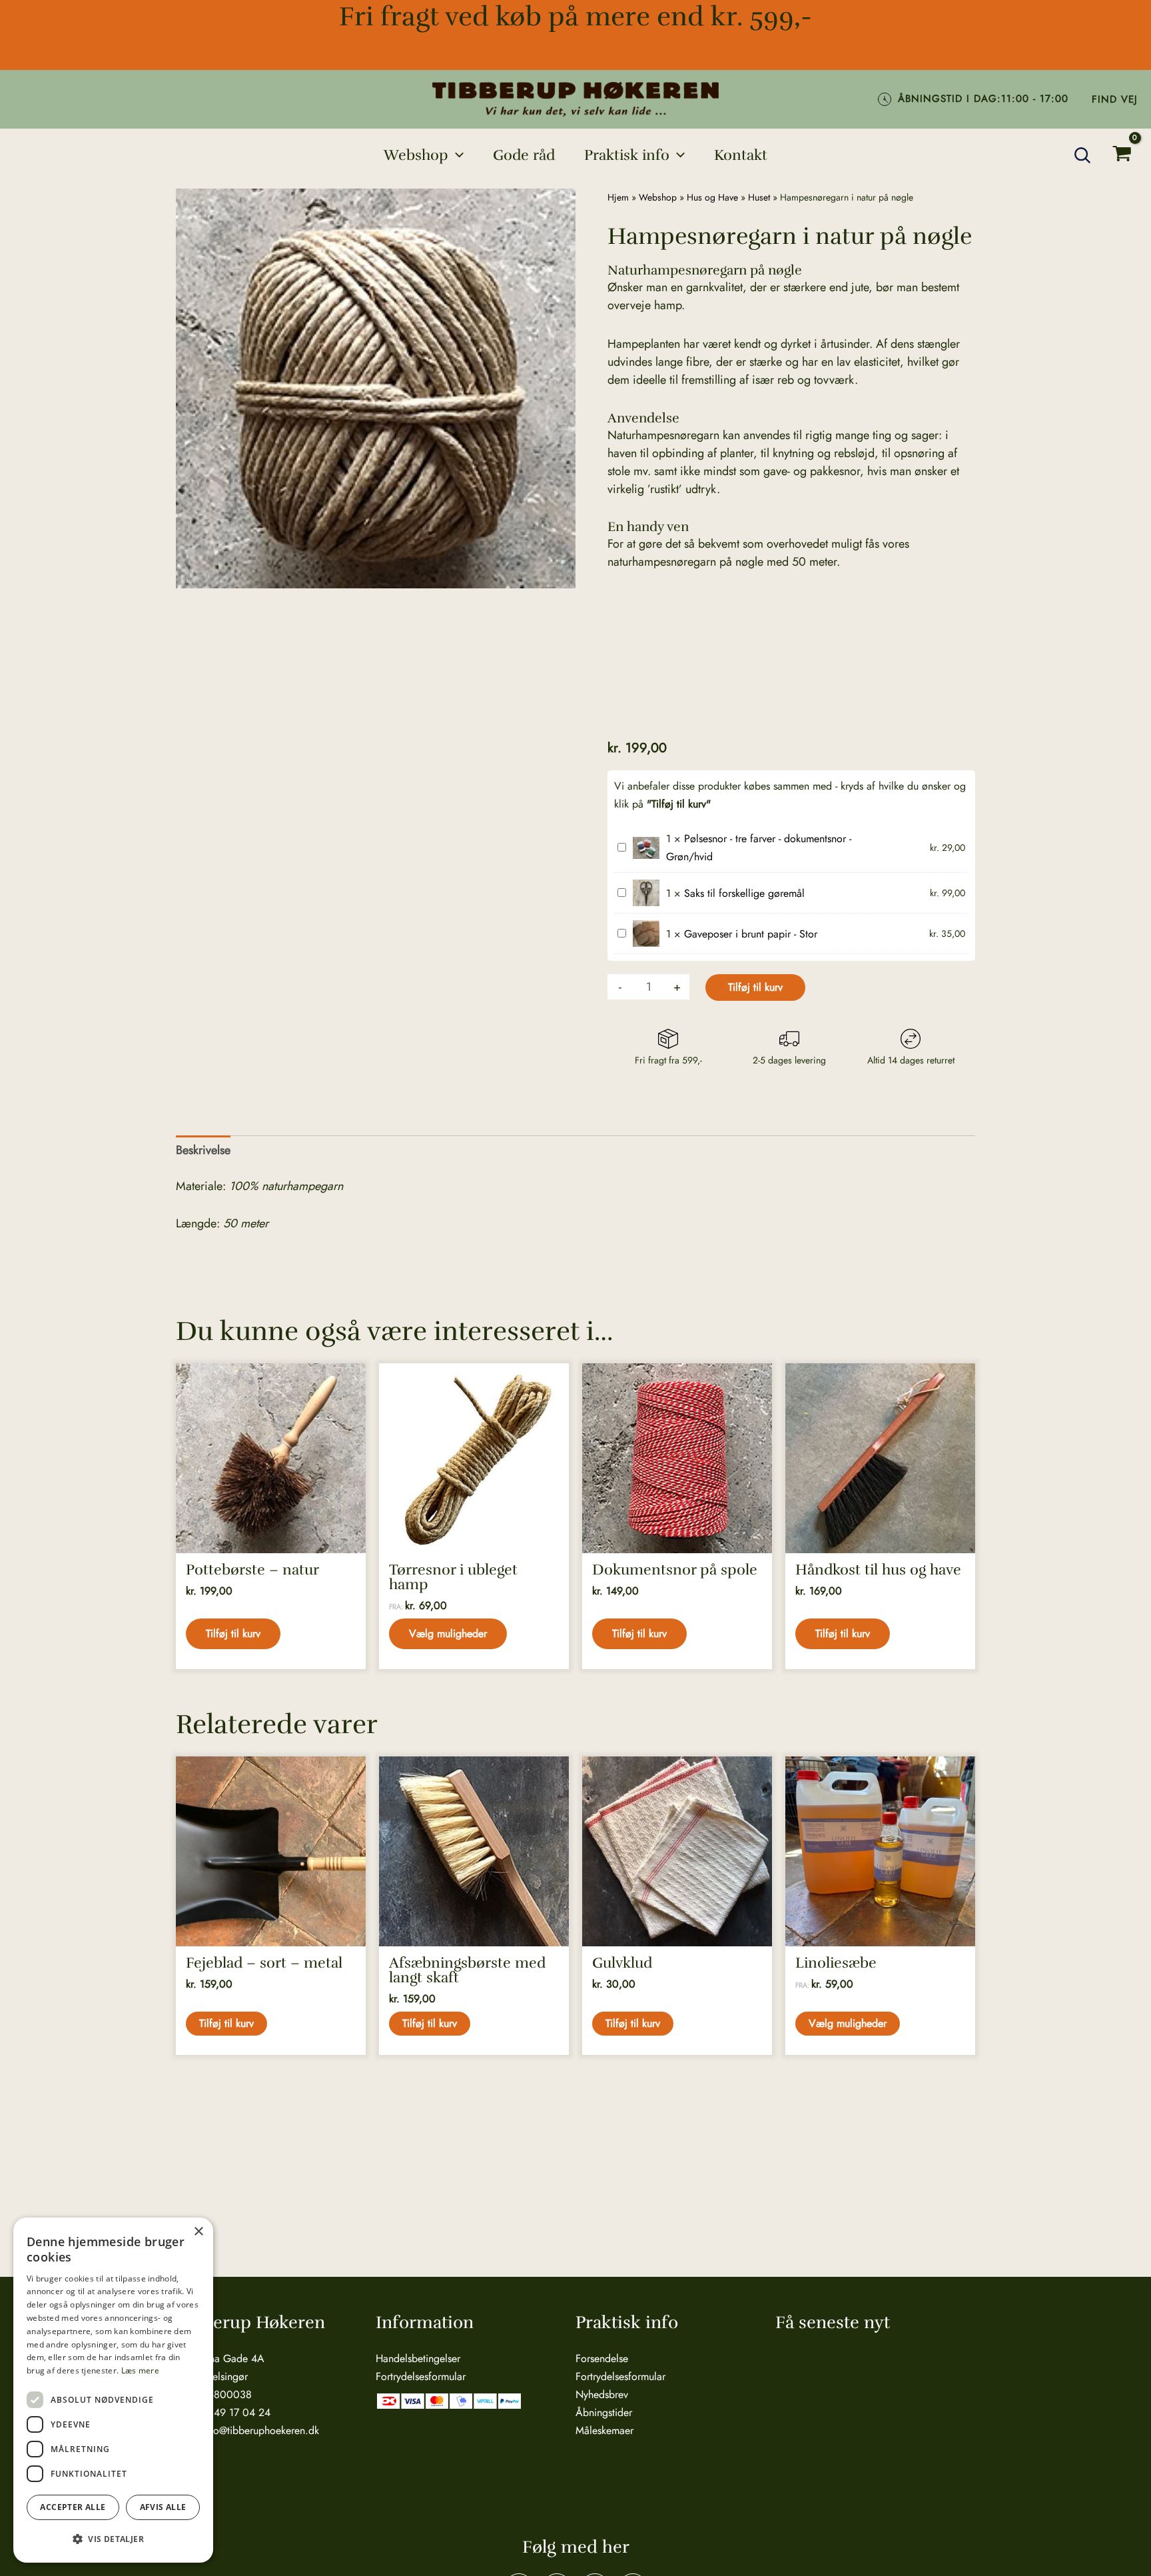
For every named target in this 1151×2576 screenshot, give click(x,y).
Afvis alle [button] (163, 2507)
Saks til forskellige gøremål (744, 893)
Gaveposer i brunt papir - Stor (751, 934)
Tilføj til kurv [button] (233, 1633)
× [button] (198, 2232)
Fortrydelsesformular (421, 2376)
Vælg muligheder (448, 1633)
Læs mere (140, 2370)
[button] (456, 155)
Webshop (658, 197)
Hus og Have (712, 197)
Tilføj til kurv (755, 987)
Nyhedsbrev (602, 2394)
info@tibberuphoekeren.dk (260, 2430)
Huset (759, 197)
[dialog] (113, 2390)
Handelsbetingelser (418, 2358)
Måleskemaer (604, 2430)
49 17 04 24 (242, 2412)
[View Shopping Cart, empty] (1122, 155)
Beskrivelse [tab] (203, 1150)
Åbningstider (604, 2412)
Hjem (618, 197)
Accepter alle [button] (73, 2507)
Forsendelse (602, 2358)
